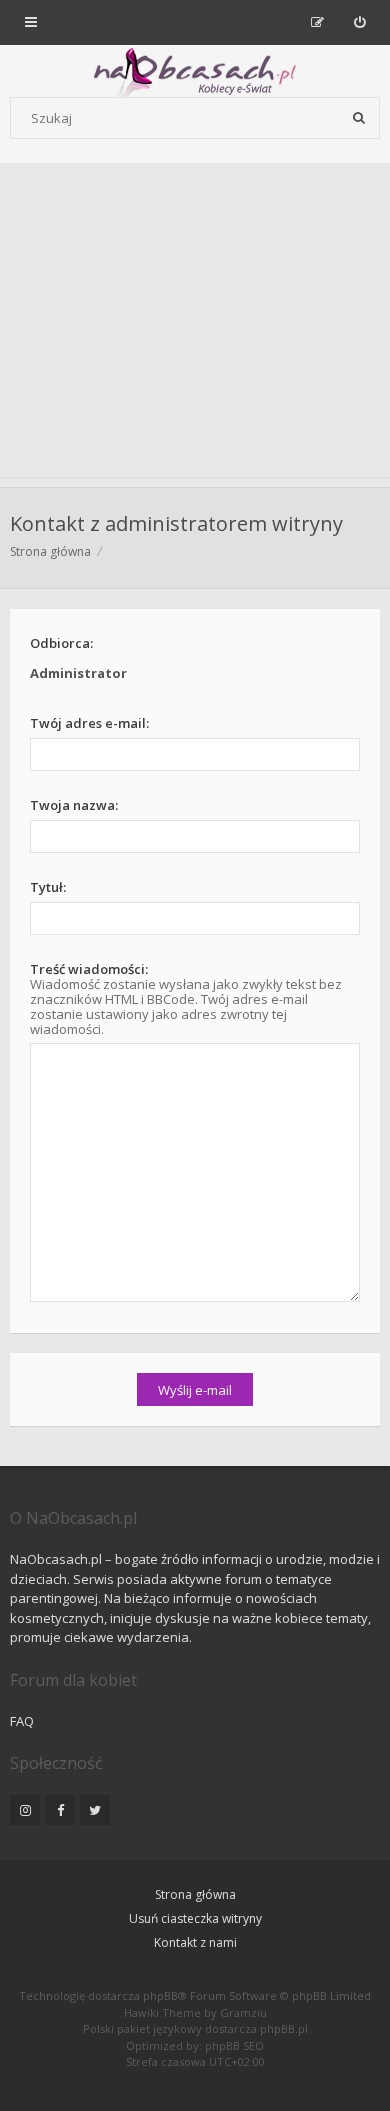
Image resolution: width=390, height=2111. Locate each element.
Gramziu (243, 2012)
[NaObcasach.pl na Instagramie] (25, 1810)
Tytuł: (48, 887)
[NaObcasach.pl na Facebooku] (60, 1810)
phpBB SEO (234, 2045)
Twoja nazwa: (74, 805)
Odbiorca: (61, 643)
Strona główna (195, 1894)
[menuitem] (359, 22)
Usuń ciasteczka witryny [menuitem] (195, 1918)
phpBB (160, 1995)
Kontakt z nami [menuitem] (195, 1942)
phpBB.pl (284, 2028)
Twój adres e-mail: (89, 723)
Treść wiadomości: (89, 969)
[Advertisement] (195, 325)
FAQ (22, 1721)
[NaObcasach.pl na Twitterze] (95, 1810)
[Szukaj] (359, 118)
